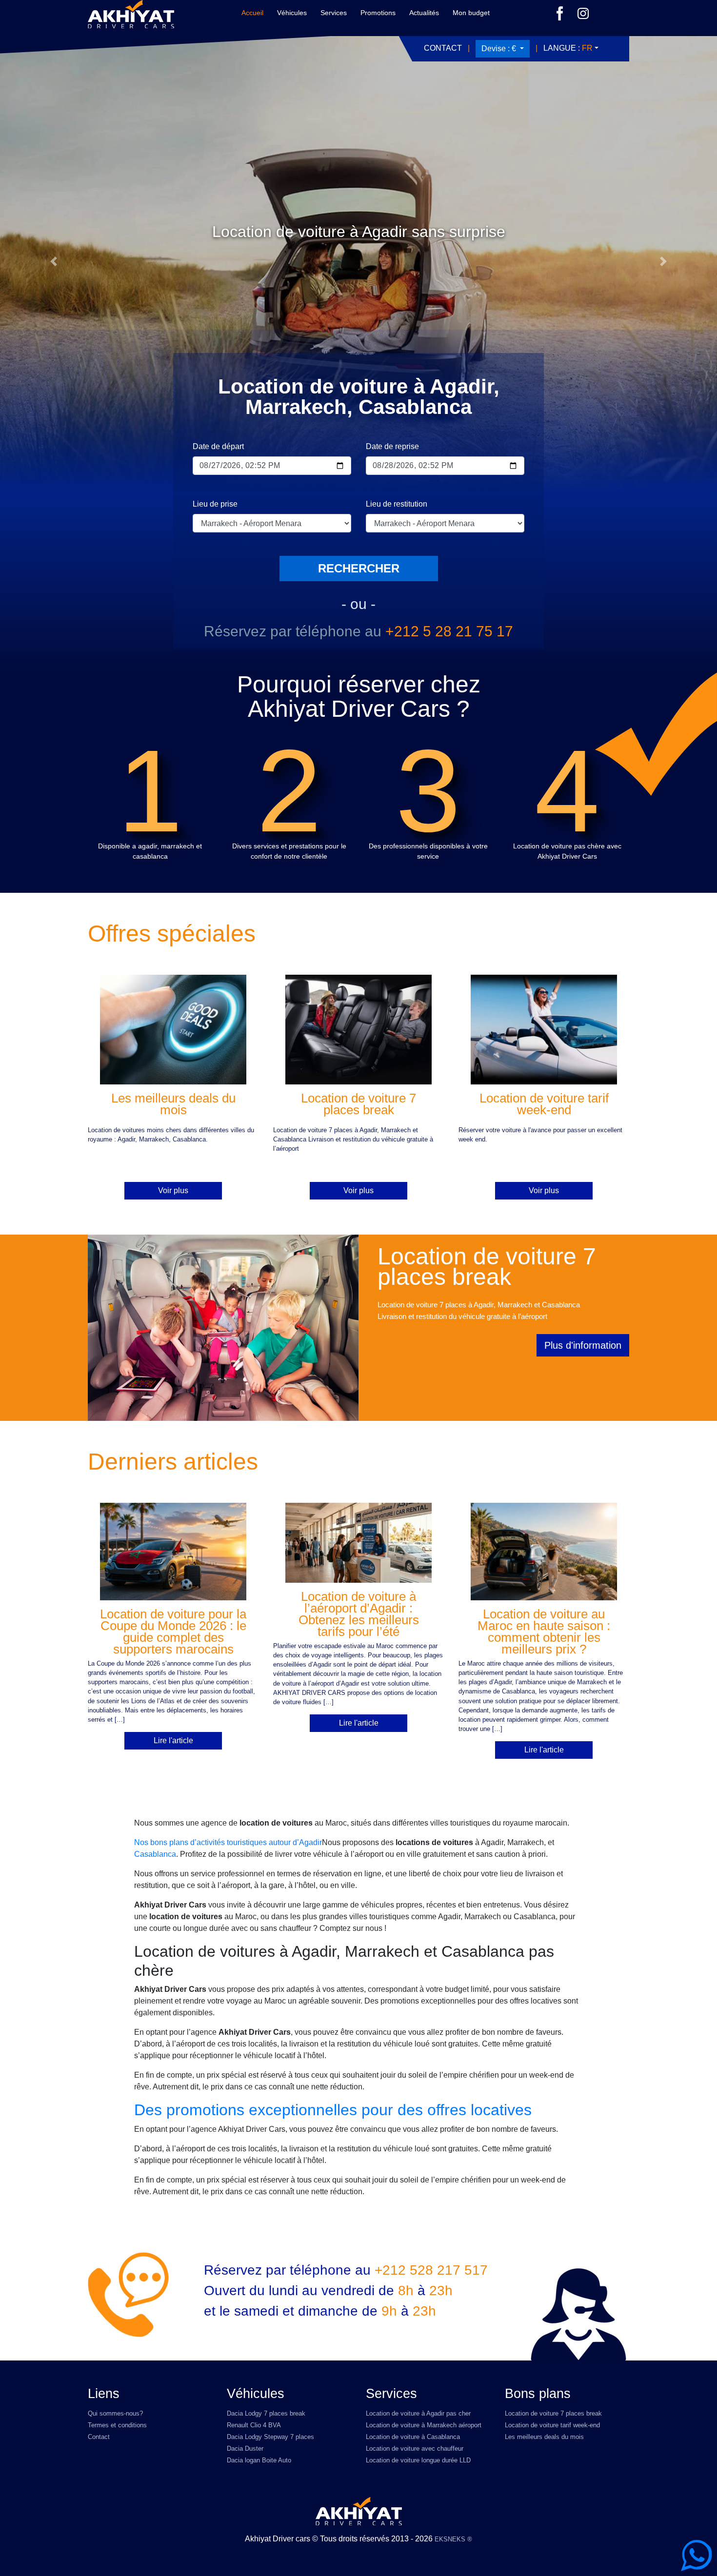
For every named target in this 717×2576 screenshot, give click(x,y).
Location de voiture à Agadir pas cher (418, 2413)
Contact (443, 48)
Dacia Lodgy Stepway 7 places (270, 2437)
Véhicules (292, 13)
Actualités (424, 13)
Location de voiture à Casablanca (413, 2437)
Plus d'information (583, 1345)
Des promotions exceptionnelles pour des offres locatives (333, 2110)
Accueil (252, 13)
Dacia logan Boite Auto (259, 2460)
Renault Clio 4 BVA (254, 2425)
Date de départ (218, 446)
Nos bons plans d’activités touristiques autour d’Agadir (228, 1842)
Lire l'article (173, 1740)
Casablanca (155, 1854)
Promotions (378, 13)
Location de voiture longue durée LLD (418, 2460)
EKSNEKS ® (453, 2539)
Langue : (568, 48)
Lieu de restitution (397, 504)
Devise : (499, 49)
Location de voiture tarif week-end (552, 2425)
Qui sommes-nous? (115, 2413)
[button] (54, 261)
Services (334, 13)
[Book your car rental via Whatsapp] (697, 2556)
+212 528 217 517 (431, 2270)
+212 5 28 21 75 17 (449, 631)
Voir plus (173, 1190)
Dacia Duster (245, 2448)
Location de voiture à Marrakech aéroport (424, 2425)
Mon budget (471, 13)
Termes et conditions (117, 2425)
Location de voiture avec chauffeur (415, 2448)
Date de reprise (392, 446)
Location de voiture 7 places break (553, 2413)
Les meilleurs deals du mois (544, 2437)
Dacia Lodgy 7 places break (266, 2413)
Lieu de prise (215, 504)
